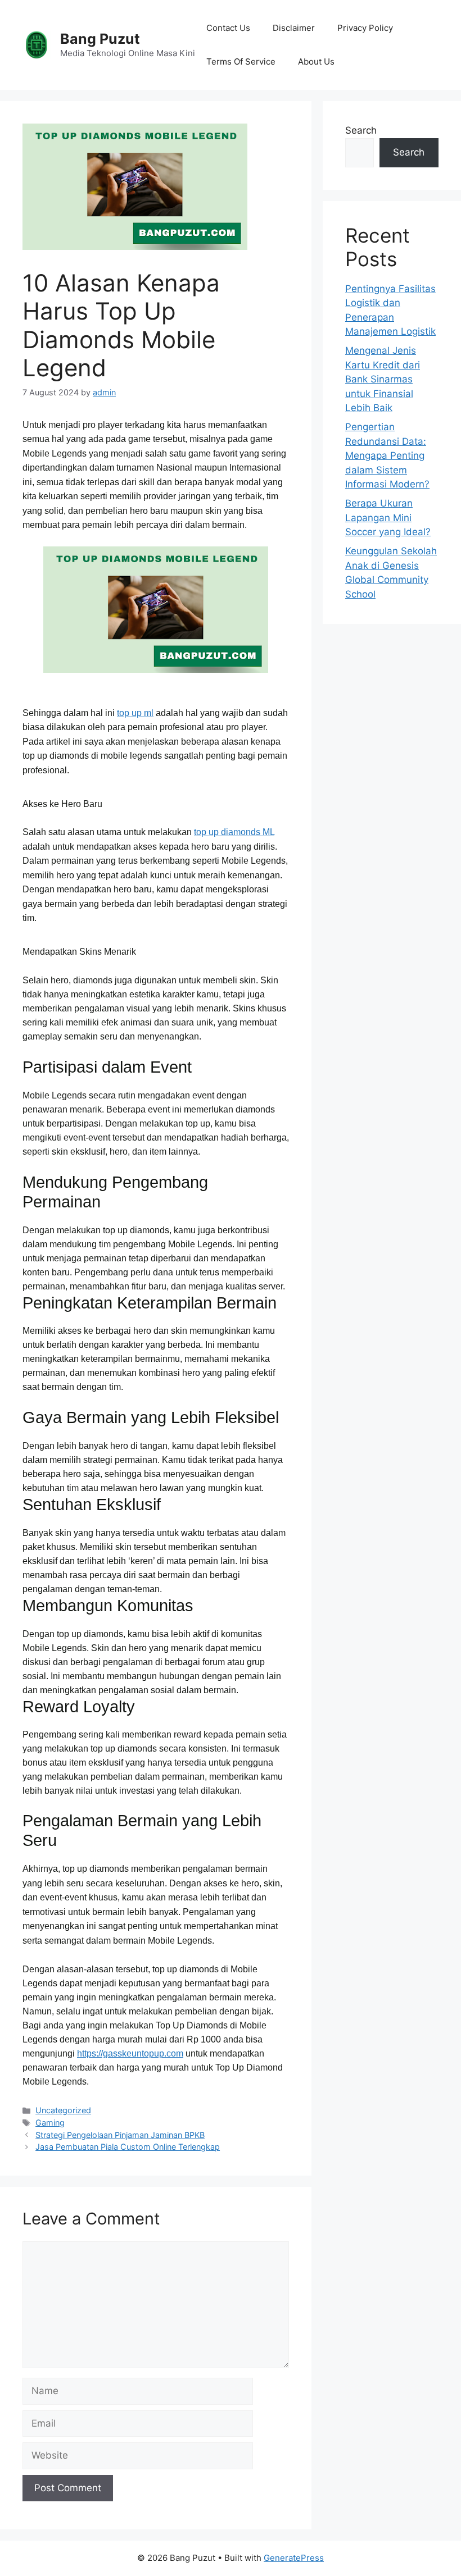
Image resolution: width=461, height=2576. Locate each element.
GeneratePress (294, 2558)
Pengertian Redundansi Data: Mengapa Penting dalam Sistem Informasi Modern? (387, 455)
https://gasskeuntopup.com (130, 2053)
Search (361, 130)
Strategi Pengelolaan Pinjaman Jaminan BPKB (120, 2135)
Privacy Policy (365, 28)
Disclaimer (294, 28)
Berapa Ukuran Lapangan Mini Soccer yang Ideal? (388, 518)
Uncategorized (63, 2110)
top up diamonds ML (234, 832)
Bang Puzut (100, 39)
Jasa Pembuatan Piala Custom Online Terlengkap (128, 2147)
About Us (316, 61)
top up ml (135, 713)
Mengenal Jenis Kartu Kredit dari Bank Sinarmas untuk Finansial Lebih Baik (383, 379)
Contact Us (228, 28)
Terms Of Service (241, 61)
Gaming (50, 2123)
